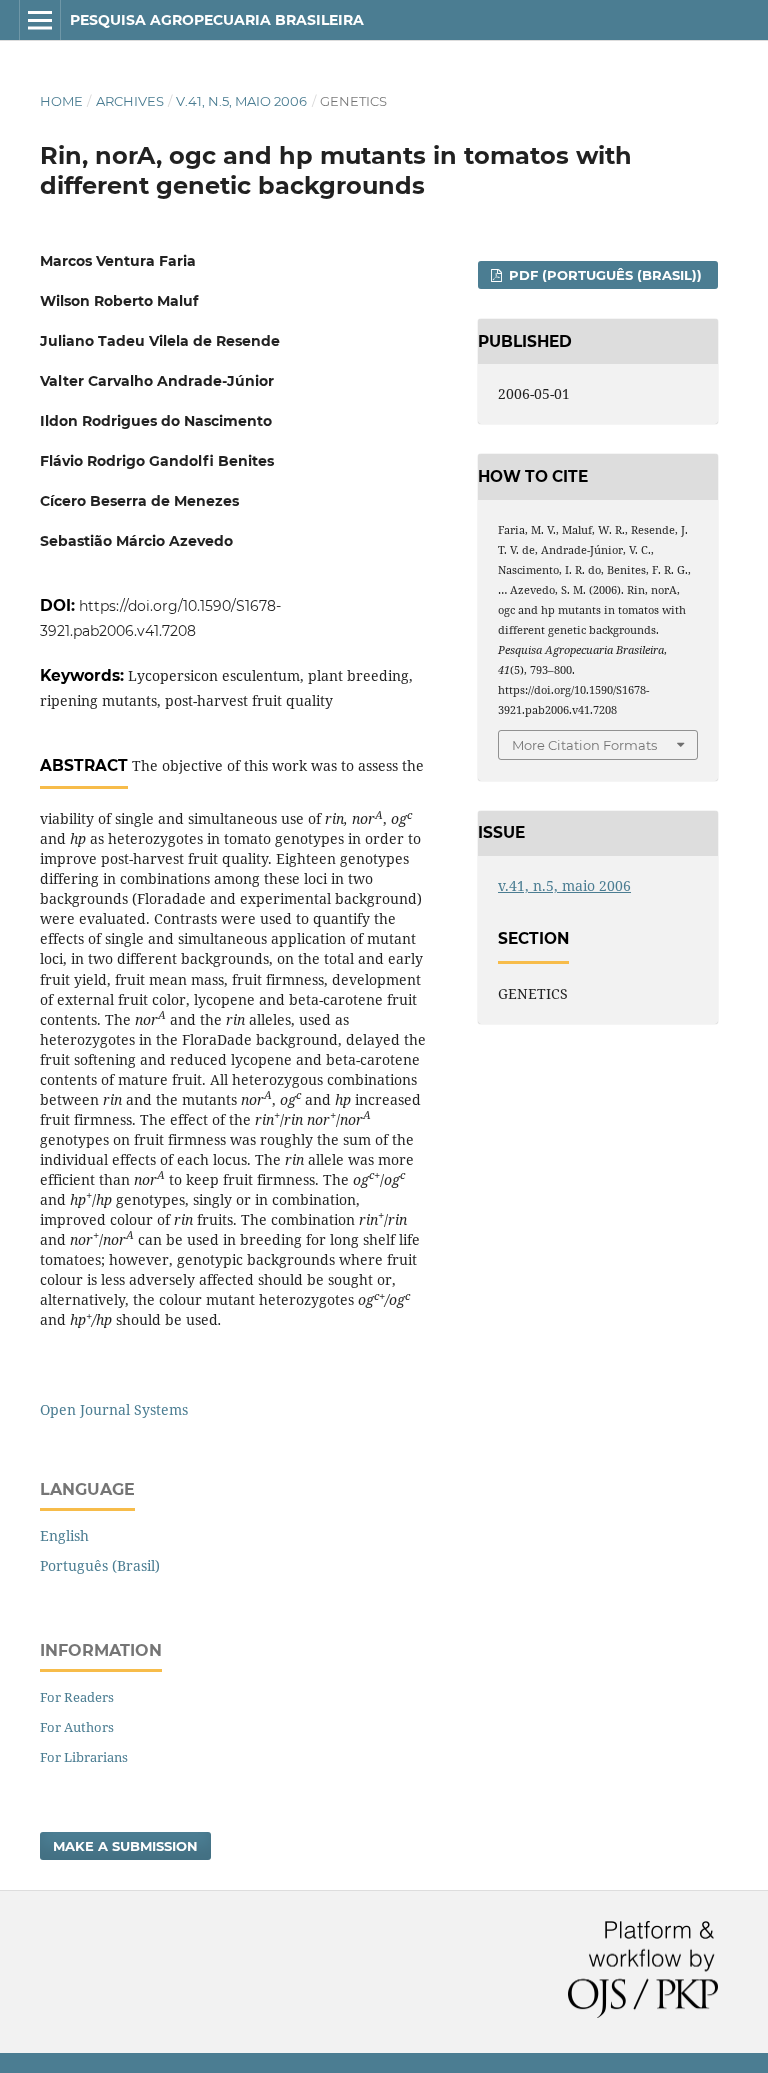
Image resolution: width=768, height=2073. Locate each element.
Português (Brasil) (100, 1565)
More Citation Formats (584, 745)
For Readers (77, 1697)
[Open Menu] (40, 20)
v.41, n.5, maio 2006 (241, 101)
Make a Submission (125, 1846)
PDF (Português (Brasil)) (603, 275)
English (64, 1535)
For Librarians (84, 1757)
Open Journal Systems (114, 1409)
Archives (130, 101)
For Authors (77, 1727)
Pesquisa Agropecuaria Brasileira (217, 20)
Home (61, 101)
